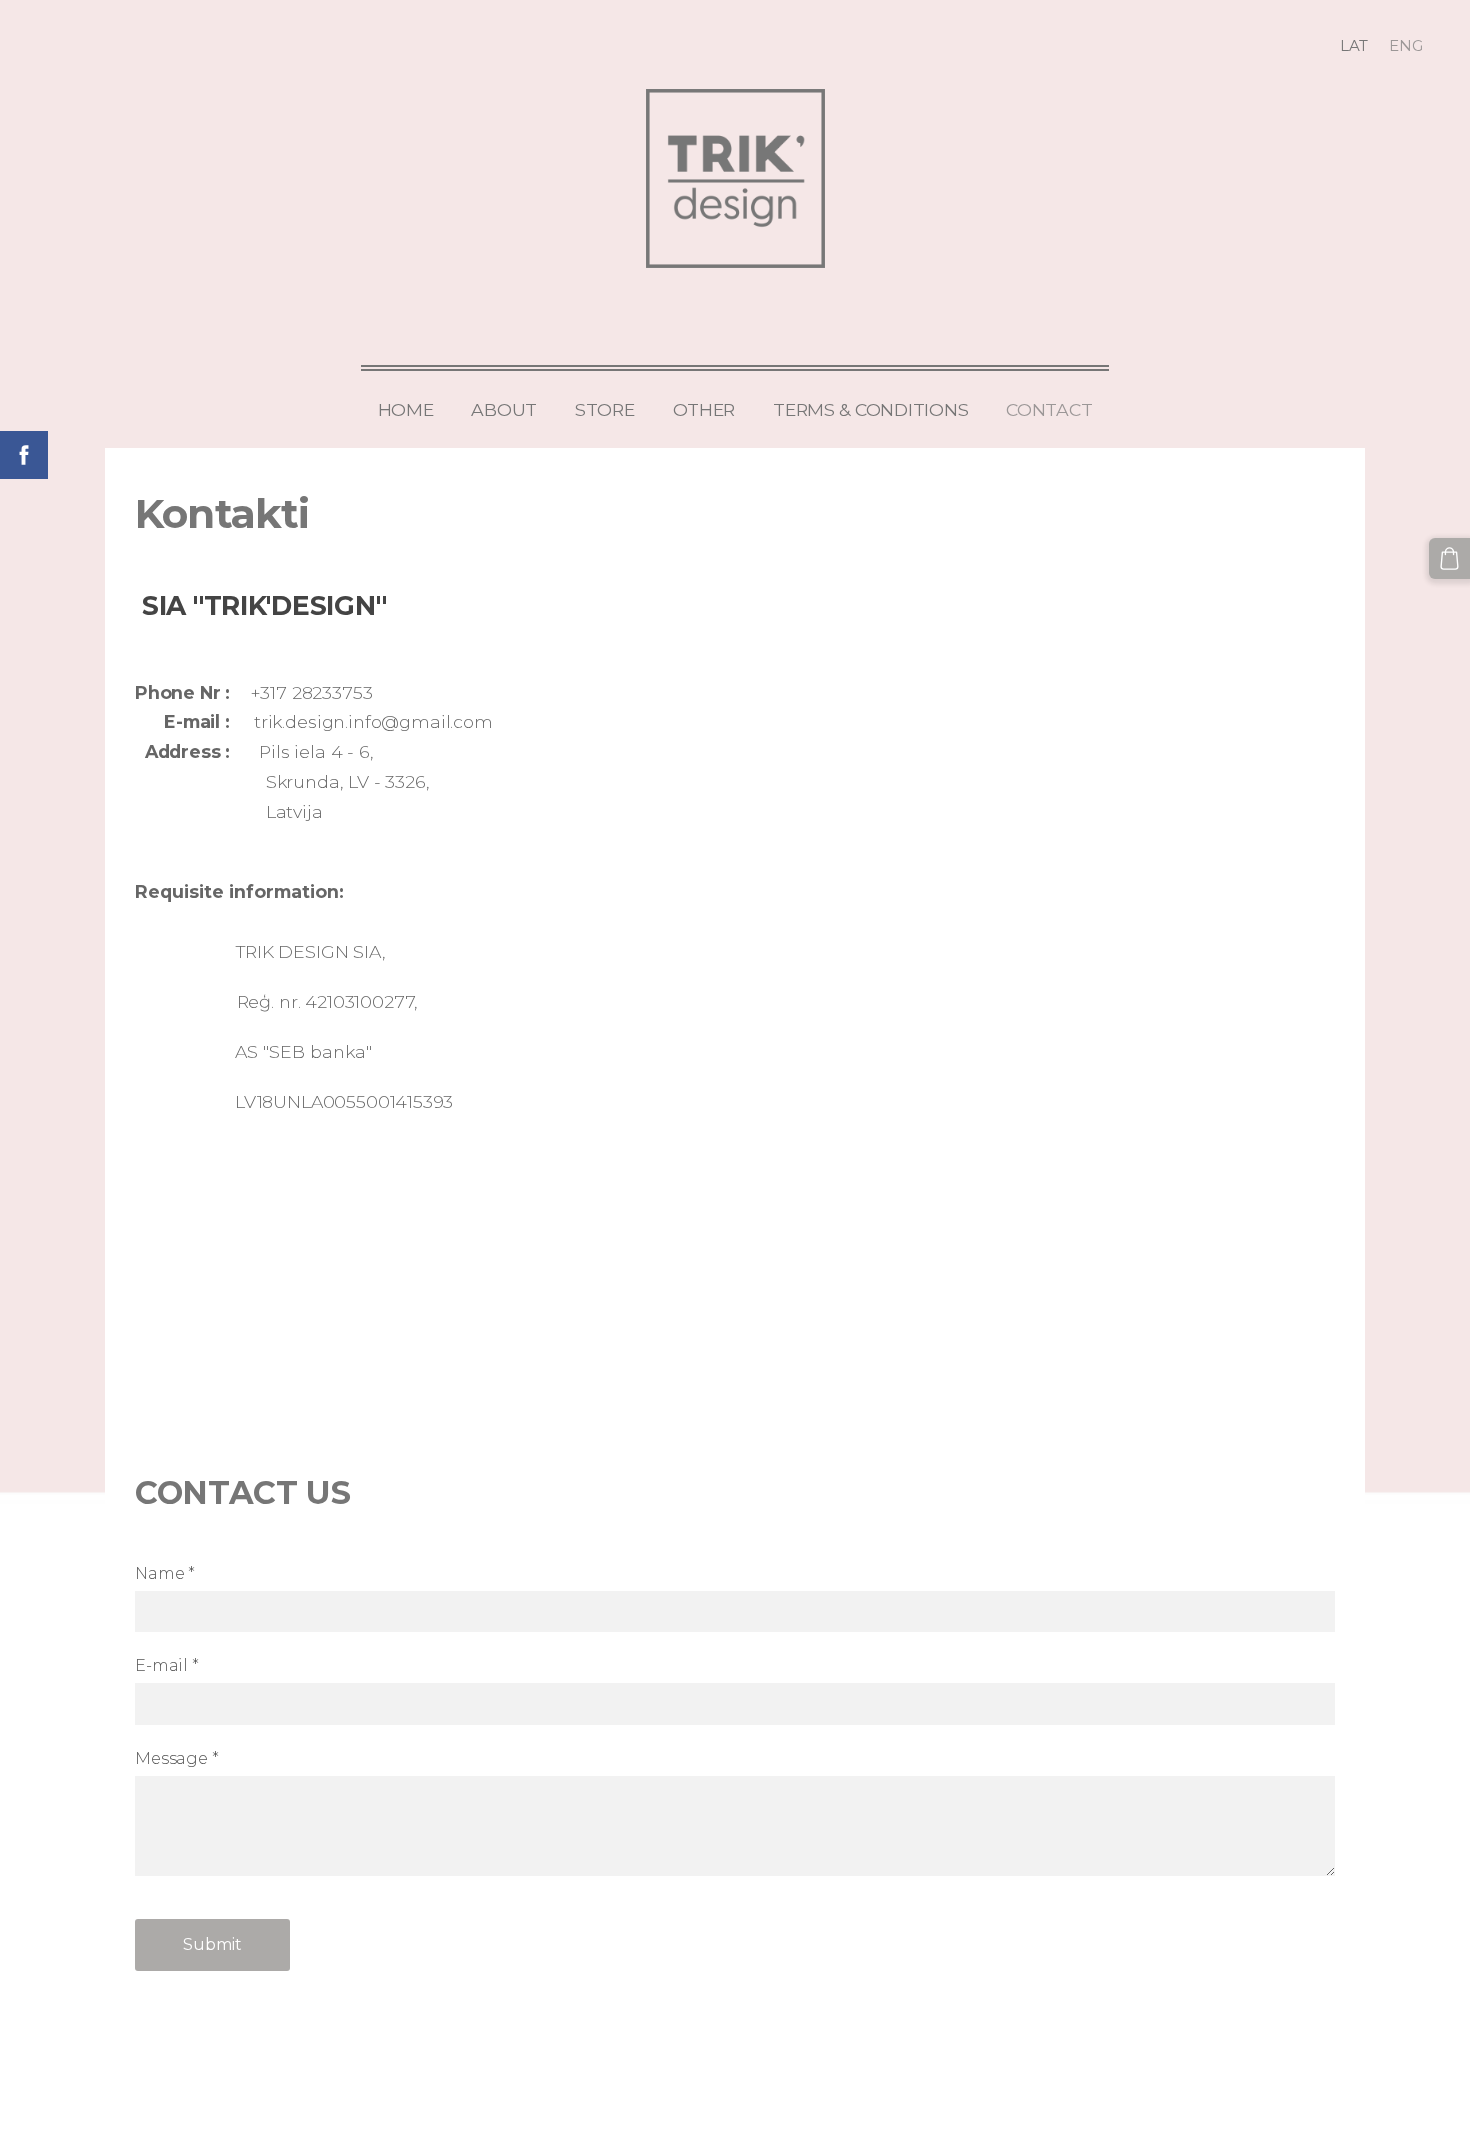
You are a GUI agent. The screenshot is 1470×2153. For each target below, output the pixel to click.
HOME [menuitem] (406, 409)
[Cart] (1449, 558)
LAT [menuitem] (1354, 45)
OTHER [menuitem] (704, 409)
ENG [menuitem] (1406, 45)
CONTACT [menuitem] (1049, 409)
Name (165, 1573)
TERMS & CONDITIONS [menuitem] (870, 409)
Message (177, 1758)
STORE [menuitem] (605, 409)
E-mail (167, 1665)
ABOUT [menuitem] (504, 409)
